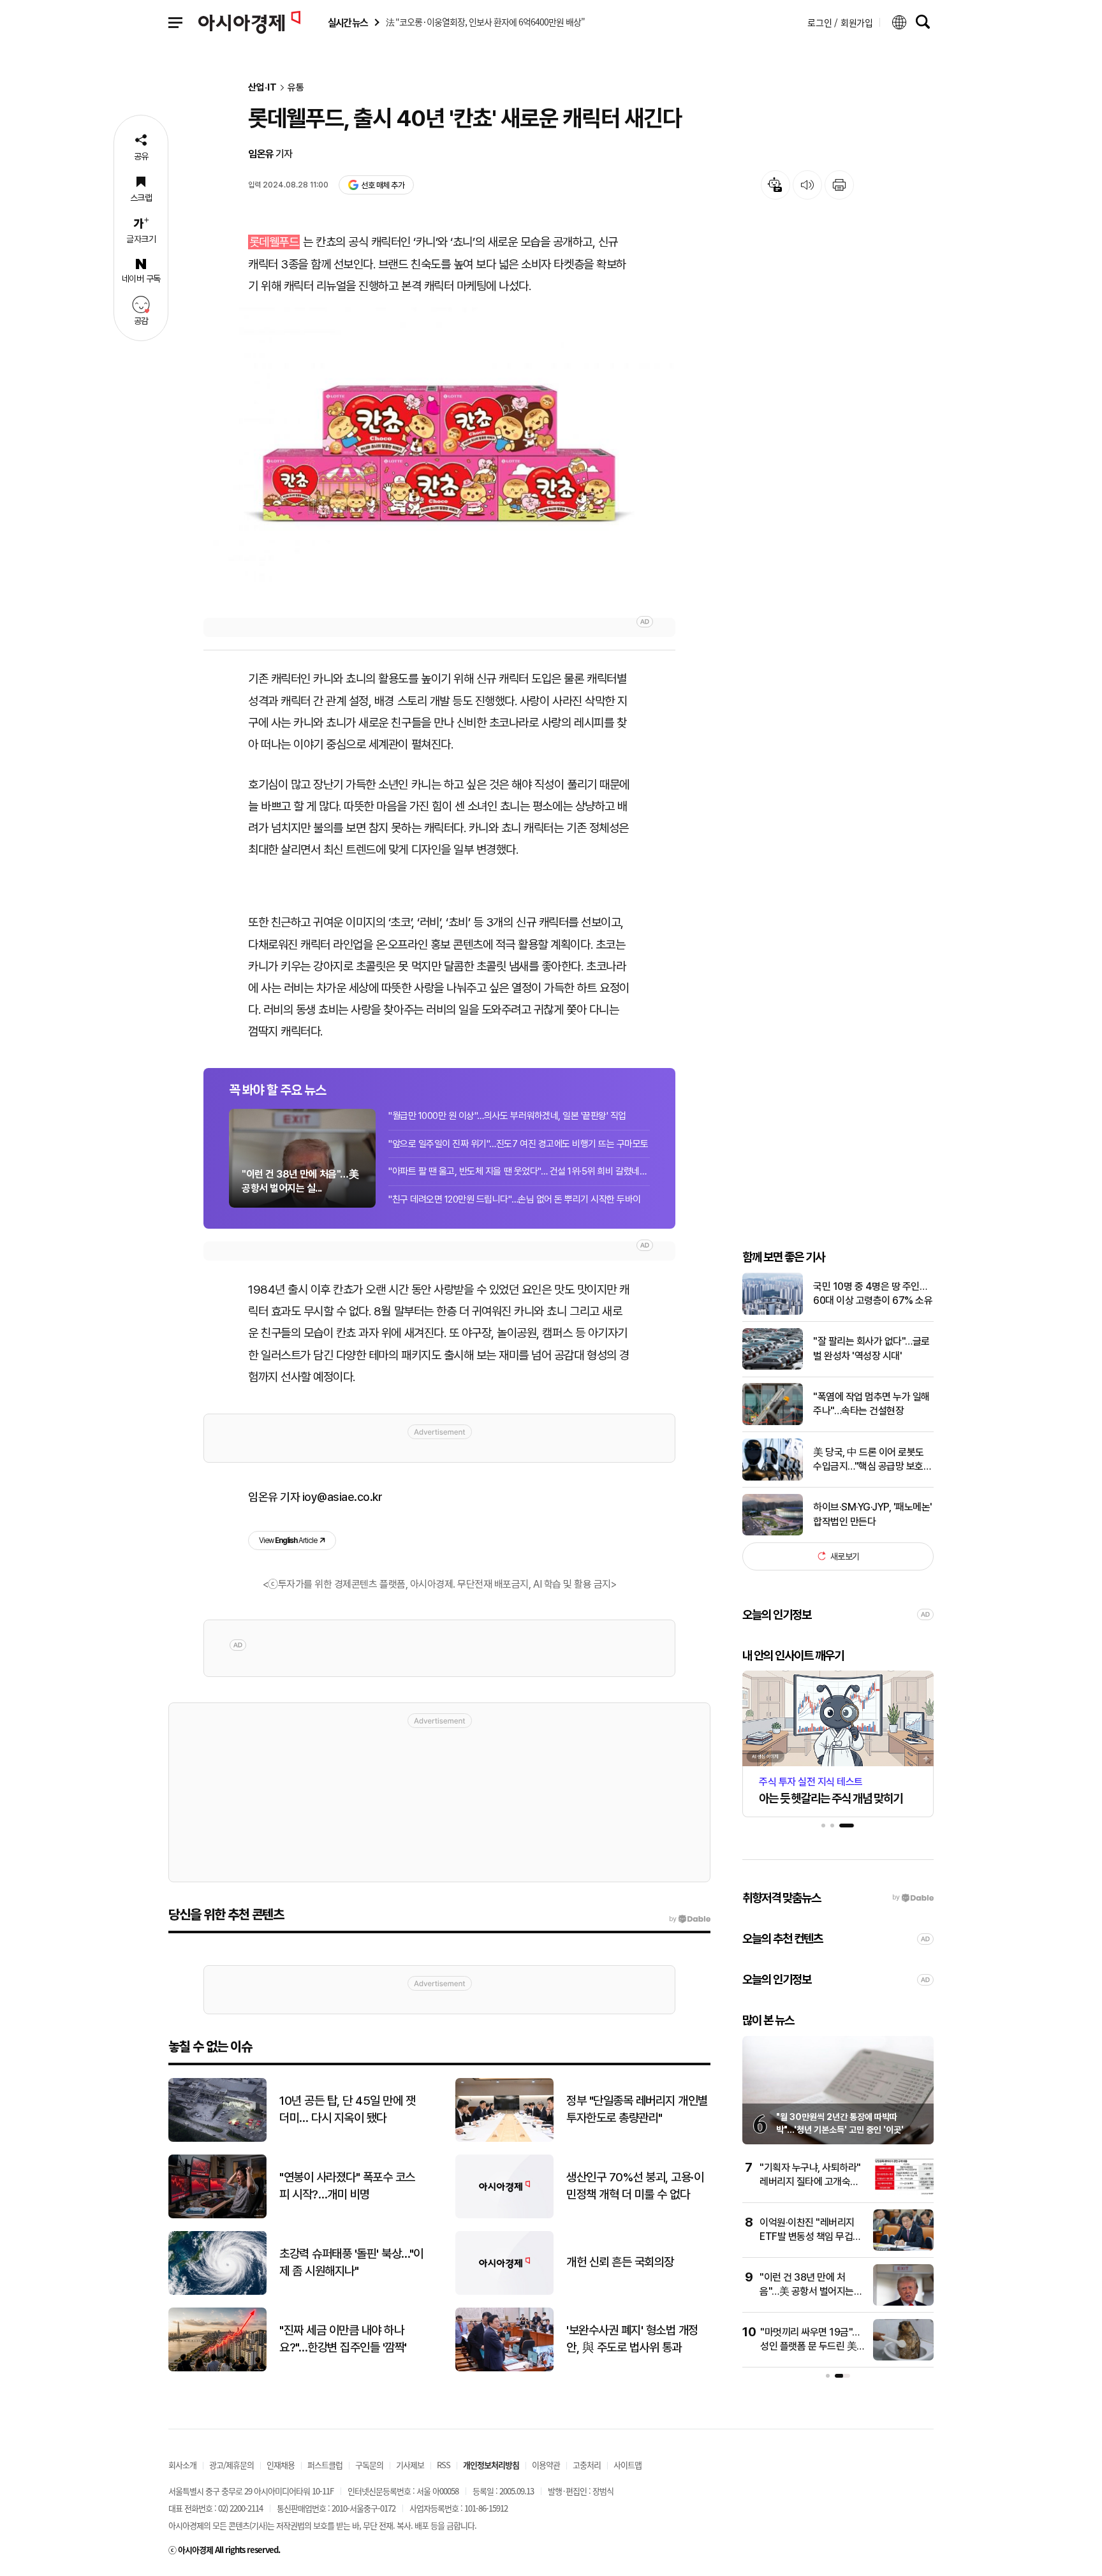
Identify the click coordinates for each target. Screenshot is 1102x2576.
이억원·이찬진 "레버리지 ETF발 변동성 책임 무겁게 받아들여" (811, 2237)
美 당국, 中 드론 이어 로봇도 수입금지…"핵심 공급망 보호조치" (872, 1460)
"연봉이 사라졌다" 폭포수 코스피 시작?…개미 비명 (347, 2186)
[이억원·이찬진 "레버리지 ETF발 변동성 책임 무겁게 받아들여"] (903, 2248)
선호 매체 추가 (383, 185)
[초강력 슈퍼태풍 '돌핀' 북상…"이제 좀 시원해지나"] (217, 2292)
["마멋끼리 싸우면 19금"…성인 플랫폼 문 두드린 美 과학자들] (903, 2358)
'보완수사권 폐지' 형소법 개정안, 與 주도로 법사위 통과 (632, 2339)
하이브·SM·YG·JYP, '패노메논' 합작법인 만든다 (873, 1514)
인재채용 (281, 2465)
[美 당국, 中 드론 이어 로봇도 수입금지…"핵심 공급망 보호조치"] (773, 1478)
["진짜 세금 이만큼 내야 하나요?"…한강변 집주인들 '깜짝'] (217, 2368)
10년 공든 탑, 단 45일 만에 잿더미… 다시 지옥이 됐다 (347, 2109)
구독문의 (369, 2465)
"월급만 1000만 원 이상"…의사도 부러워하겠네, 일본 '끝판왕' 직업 (507, 1116)
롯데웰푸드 (274, 242)
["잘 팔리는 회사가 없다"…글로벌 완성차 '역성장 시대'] (773, 1367)
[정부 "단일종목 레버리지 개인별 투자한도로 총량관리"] (504, 2139)
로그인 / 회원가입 (840, 22)
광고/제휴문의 (231, 2465)
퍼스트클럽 (325, 2465)
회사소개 (182, 2465)
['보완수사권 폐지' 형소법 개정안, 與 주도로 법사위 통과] (504, 2368)
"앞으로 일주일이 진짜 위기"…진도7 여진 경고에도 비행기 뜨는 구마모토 (518, 1144)
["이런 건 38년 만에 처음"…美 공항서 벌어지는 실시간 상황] (903, 2303)
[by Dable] (690, 1919)
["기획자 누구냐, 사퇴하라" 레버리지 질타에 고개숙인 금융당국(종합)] (903, 2193)
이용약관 (546, 2465)
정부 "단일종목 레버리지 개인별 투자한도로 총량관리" (637, 2109)
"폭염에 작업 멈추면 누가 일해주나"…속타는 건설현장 (871, 1404)
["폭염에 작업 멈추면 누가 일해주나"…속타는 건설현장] (773, 1422)
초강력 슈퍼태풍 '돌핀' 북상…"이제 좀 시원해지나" (351, 2262)
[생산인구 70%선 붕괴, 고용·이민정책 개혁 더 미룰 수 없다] (504, 2215)
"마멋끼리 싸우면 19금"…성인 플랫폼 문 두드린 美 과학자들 (810, 2346)
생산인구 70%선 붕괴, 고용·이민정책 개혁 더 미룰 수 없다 (635, 2186)
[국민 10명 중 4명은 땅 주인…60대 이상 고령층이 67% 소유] (773, 1312)
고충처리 (587, 2465)
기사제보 (410, 2465)
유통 (296, 88)
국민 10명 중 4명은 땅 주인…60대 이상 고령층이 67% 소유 (873, 1293)
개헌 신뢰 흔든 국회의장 (620, 2262)
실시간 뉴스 (348, 23)
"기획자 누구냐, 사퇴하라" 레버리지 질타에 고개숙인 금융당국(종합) (810, 2182)
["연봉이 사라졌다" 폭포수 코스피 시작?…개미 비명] (217, 2215)
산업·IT (262, 88)
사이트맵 (628, 2465)
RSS (444, 2465)
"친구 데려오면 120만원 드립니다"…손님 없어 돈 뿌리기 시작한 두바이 (515, 1199)
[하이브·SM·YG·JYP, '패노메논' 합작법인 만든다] (773, 1533)
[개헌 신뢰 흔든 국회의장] (504, 2292)
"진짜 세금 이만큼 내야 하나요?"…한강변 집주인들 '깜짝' (343, 2339)
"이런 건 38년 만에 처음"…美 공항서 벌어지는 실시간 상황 (807, 2292)
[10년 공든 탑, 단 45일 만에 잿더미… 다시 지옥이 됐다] (217, 2139)
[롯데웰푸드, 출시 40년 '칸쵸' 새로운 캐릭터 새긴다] (439, 456)
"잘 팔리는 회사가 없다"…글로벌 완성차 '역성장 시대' (871, 1348)
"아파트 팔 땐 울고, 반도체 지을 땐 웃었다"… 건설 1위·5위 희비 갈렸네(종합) (519, 1171)
